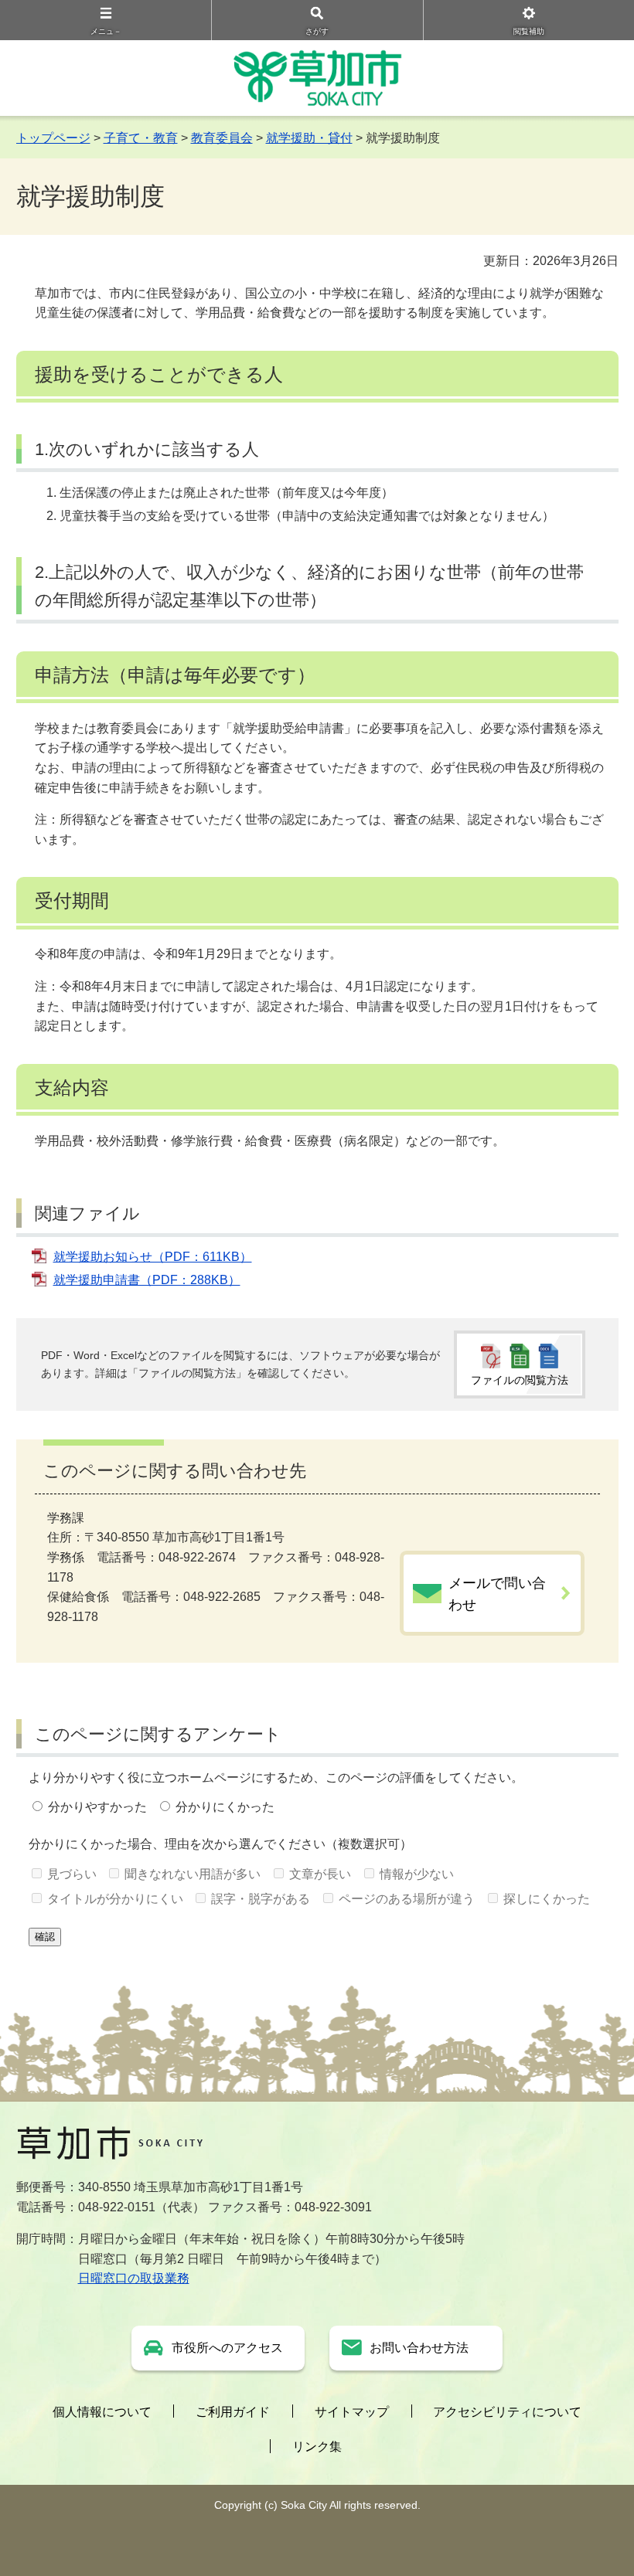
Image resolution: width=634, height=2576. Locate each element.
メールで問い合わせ (497, 1594)
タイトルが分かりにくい (115, 1899)
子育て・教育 (141, 138)
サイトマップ (352, 2412)
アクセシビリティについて (507, 2412)
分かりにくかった (225, 1807)
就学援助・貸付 (309, 138)
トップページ (53, 138)
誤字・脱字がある (261, 1899)
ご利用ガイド (233, 2412)
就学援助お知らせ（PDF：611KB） (153, 1257)
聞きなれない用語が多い (193, 1874)
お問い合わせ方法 (419, 2348)
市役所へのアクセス (227, 2348)
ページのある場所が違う (407, 1899)
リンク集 (317, 2447)
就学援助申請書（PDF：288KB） (147, 1280)
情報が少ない (417, 1874)
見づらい (72, 1874)
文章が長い (320, 1874)
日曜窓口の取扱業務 (134, 2278)
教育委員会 (222, 138)
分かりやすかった (97, 1807)
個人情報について (102, 2412)
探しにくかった (547, 1899)
